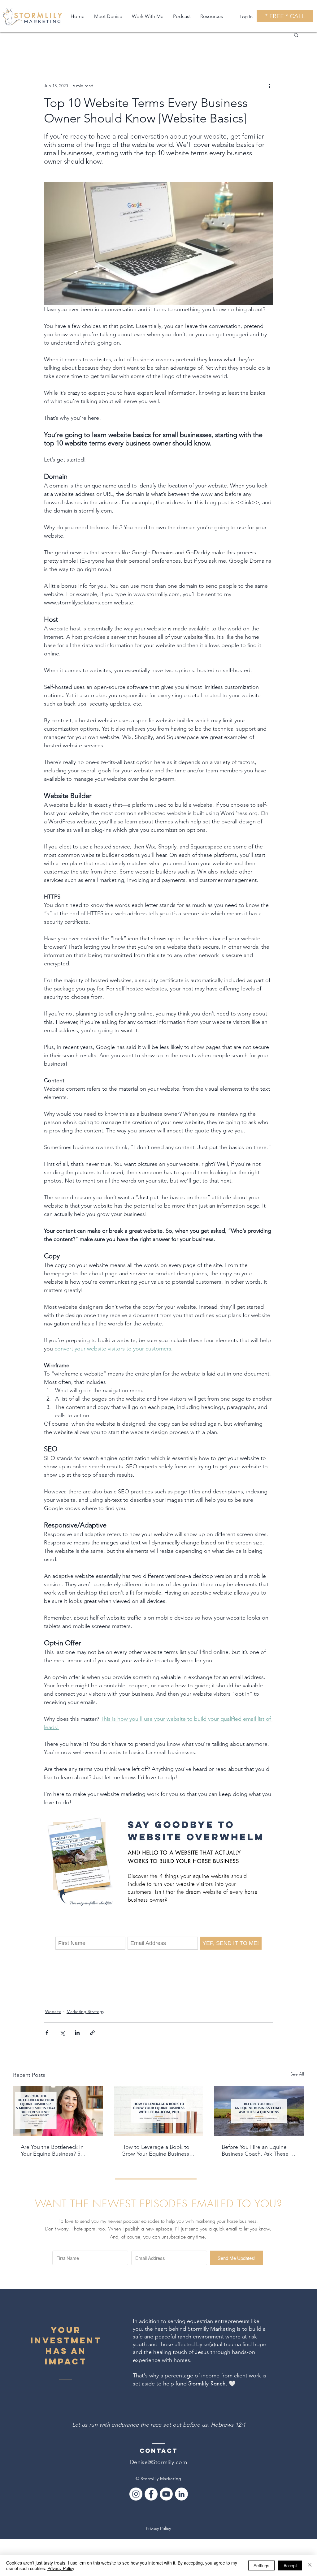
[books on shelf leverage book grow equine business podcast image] (159, 2111)
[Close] (310, 2565)
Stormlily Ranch (207, 2383)
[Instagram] (136, 2494)
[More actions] (269, 86)
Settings (261, 2565)
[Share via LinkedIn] (77, 2033)
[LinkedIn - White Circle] (181, 2494)
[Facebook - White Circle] (151, 2494)
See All (297, 2074)
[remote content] (158, 1943)
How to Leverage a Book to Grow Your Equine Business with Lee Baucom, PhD (155, 2150)
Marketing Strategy (85, 2011)
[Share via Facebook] (47, 2033)
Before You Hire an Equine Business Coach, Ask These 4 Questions (257, 2150)
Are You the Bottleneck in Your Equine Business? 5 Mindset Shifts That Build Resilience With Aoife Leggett (57, 2150)
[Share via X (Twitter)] (62, 2033)
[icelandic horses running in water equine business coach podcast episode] (259, 2111)
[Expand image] (80, 1863)
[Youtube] (166, 2494)
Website (53, 2011)
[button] (296, 35)
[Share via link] (92, 2033)
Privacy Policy (158, 2528)
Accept (290, 2565)
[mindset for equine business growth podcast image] (58, 2111)
